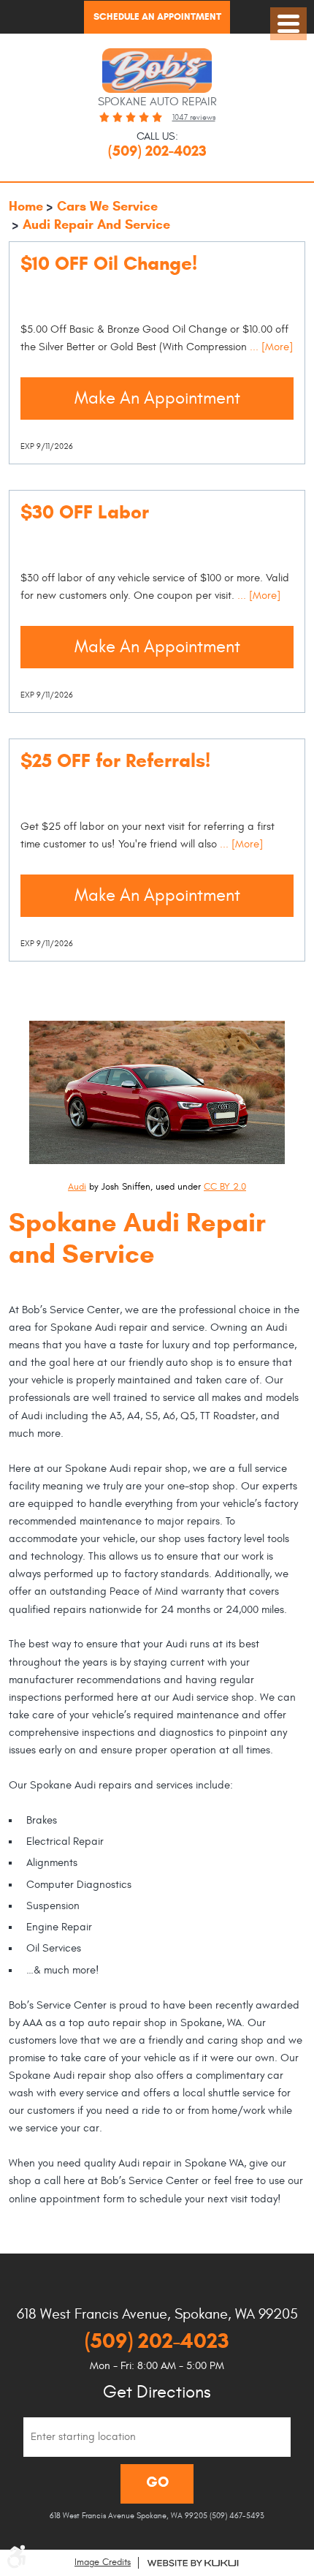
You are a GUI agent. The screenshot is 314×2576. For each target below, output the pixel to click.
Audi (77, 1187)
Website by (193, 2563)
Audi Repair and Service (96, 224)
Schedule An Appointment (157, 17)
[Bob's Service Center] (157, 71)
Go (157, 2482)
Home (26, 206)
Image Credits (103, 2562)
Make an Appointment (157, 398)
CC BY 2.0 (225, 1187)
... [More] (270, 347)
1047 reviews (194, 117)
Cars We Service (107, 206)
